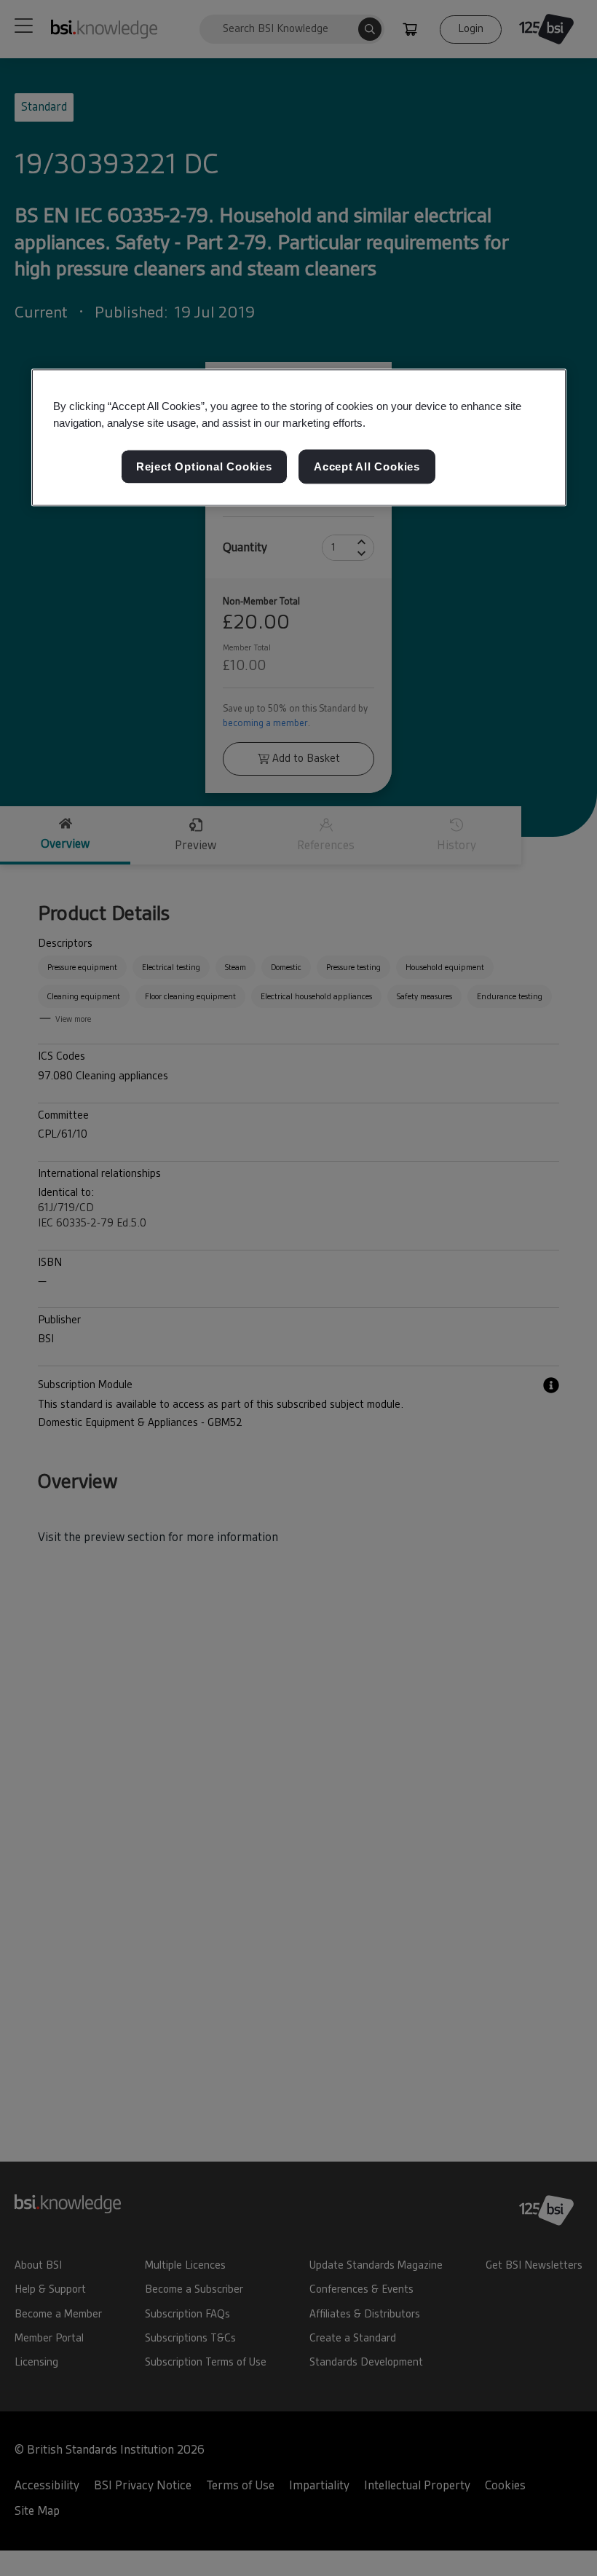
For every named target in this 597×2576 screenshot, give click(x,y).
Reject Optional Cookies (204, 466)
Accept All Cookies (367, 466)
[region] (299, 438)
